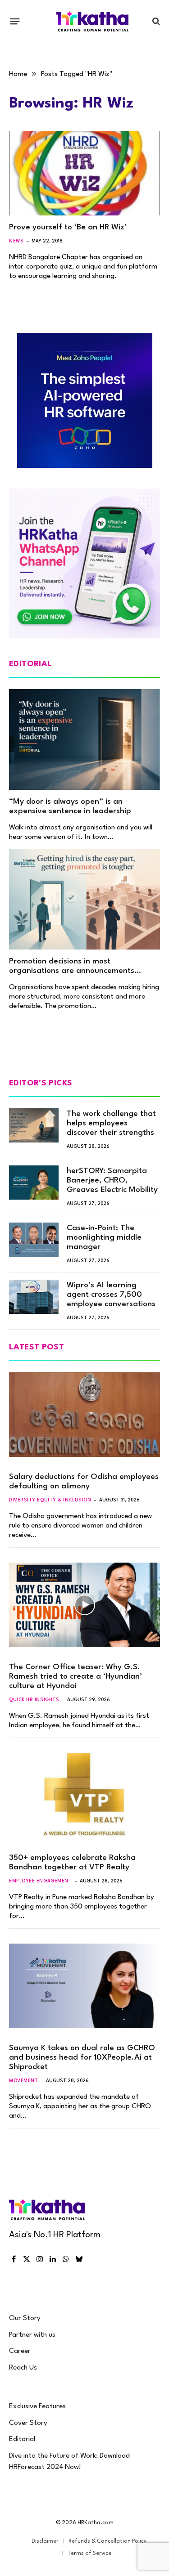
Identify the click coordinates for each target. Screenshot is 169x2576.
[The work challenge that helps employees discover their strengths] (34, 1125)
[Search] (155, 21)
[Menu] (15, 21)
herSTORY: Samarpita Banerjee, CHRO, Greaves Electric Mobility (112, 1180)
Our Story (25, 2318)
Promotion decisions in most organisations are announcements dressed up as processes (72, 971)
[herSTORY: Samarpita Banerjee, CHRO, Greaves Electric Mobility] (34, 1183)
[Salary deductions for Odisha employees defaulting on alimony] (84, 1414)
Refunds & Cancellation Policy (107, 2541)
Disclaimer (45, 2541)
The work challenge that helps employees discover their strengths (111, 1123)
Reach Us (23, 2368)
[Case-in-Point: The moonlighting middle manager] (34, 1240)
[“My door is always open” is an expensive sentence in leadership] (84, 739)
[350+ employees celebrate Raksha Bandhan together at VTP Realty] (84, 1795)
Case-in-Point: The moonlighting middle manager (104, 1238)
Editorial (22, 2439)
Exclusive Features (37, 2406)
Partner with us (32, 2335)
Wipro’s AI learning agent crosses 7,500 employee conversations (111, 1295)
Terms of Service (89, 2554)
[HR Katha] (92, 21)
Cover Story (28, 2423)
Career (20, 2351)
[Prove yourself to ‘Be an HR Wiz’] (84, 173)
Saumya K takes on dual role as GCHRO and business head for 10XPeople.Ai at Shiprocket (82, 2058)
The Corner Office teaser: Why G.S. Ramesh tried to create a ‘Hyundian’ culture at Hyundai (75, 1677)
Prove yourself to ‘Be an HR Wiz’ (68, 227)
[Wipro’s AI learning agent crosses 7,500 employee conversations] (34, 1297)
